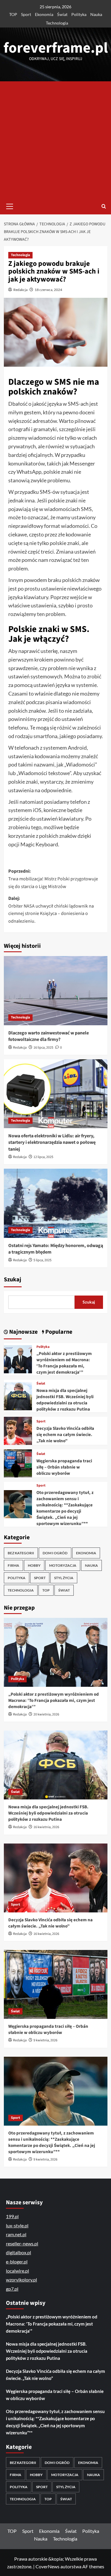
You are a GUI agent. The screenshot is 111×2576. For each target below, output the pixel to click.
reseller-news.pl (22, 2243)
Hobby (34, 1565)
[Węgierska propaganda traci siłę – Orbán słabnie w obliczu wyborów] (18, 1462)
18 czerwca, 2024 (48, 290)
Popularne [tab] (58, 1332)
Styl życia (64, 1578)
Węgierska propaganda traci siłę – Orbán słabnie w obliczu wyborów (64, 1467)
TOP (13, 14)
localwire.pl (17, 2271)
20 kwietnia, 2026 (46, 1714)
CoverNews (48, 2566)
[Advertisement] (55, 140)
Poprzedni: (53, 879)
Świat (62, 14)
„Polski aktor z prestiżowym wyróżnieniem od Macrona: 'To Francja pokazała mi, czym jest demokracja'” (64, 1363)
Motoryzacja (63, 1565)
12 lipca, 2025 (43, 1157)
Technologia (57, 23)
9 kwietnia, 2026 (45, 2040)
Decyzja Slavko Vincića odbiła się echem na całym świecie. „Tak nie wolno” (65, 1435)
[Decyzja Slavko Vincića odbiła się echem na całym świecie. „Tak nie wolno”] (18, 1430)
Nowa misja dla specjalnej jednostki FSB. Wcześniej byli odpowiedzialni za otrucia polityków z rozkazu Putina (65, 1400)
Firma (13, 1565)
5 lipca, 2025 (42, 1260)
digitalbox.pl (18, 2252)
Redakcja (20, 290)
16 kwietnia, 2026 (46, 1827)
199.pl (12, 2216)
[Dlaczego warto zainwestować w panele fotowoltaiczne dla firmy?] (56, 991)
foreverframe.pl (56, 48)
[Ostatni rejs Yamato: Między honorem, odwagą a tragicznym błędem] (56, 1203)
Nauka (96, 14)
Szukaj (13, 1280)
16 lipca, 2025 (43, 1048)
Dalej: (51, 910)
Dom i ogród (55, 1553)
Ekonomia (44, 14)
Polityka (79, 14)
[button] (10, 206)
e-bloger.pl (17, 2262)
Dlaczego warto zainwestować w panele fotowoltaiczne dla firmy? (49, 1036)
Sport (26, 14)
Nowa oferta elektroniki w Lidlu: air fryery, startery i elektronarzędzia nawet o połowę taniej (52, 1143)
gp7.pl (12, 2289)
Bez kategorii (21, 1553)
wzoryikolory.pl (21, 2280)
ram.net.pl (16, 2234)
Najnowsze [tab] (23, 1332)
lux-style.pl (17, 2225)
